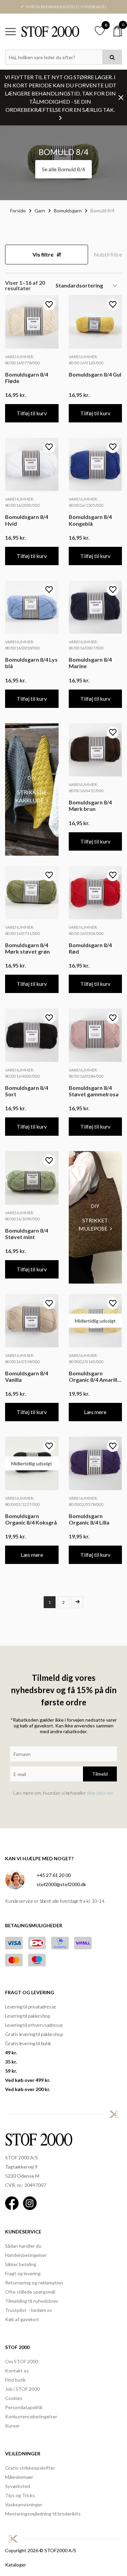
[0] (118, 31)
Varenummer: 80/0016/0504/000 (86, 930)
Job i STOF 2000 (22, 2389)
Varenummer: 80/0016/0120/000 (86, 360)
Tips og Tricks (20, 2495)
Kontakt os (17, 2371)
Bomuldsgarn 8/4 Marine (90, 663)
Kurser (12, 2426)
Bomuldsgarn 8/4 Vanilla (27, 1376)
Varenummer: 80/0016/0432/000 (86, 788)
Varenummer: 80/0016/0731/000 (23, 930)
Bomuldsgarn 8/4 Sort (27, 1091)
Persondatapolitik (24, 2407)
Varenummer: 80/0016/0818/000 (23, 645)
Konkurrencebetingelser (31, 2416)
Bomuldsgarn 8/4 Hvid (27, 520)
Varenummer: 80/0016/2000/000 (23, 502)
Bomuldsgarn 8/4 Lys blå (31, 663)
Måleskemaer (19, 2477)
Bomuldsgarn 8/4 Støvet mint (27, 1234)
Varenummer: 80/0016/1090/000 (23, 1216)
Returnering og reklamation (34, 2283)
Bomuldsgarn (68, 211)
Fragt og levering (23, 2273)
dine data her (100, 1793)
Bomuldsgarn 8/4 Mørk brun (90, 805)
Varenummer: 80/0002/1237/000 (23, 1501)
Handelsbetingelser (26, 2255)
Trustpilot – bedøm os (29, 2310)
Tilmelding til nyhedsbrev (32, 2301)
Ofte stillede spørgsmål (30, 2292)
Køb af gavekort (22, 2319)
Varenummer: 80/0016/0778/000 (23, 360)
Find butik (15, 2380)
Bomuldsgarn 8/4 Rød (90, 948)
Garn (40, 211)
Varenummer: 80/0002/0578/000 (86, 1501)
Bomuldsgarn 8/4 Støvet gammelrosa (94, 1091)
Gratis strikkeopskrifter (30, 2468)
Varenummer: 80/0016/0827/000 (86, 645)
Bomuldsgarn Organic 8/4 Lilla (89, 1519)
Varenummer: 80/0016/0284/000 (86, 1073)
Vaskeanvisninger (24, 2504)
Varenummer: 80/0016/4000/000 (23, 1073)
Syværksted (18, 2486)
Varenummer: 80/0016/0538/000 (23, 1359)
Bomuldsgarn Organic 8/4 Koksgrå (31, 1519)
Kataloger (16, 2565)
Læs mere (95, 1412)
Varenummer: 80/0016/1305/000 (86, 502)
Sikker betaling (21, 2264)
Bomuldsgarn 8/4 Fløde (27, 378)
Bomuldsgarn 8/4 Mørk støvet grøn (27, 948)
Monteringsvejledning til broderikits (43, 2514)
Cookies (14, 2398)
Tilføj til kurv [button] (32, 413)
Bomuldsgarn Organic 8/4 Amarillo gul (95, 1376)
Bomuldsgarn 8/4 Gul (95, 374)
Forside (18, 211)
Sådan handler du (23, 2246)
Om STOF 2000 (22, 2361)
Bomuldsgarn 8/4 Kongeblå (90, 520)
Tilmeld (100, 1774)
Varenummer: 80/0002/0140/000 (86, 1359)
